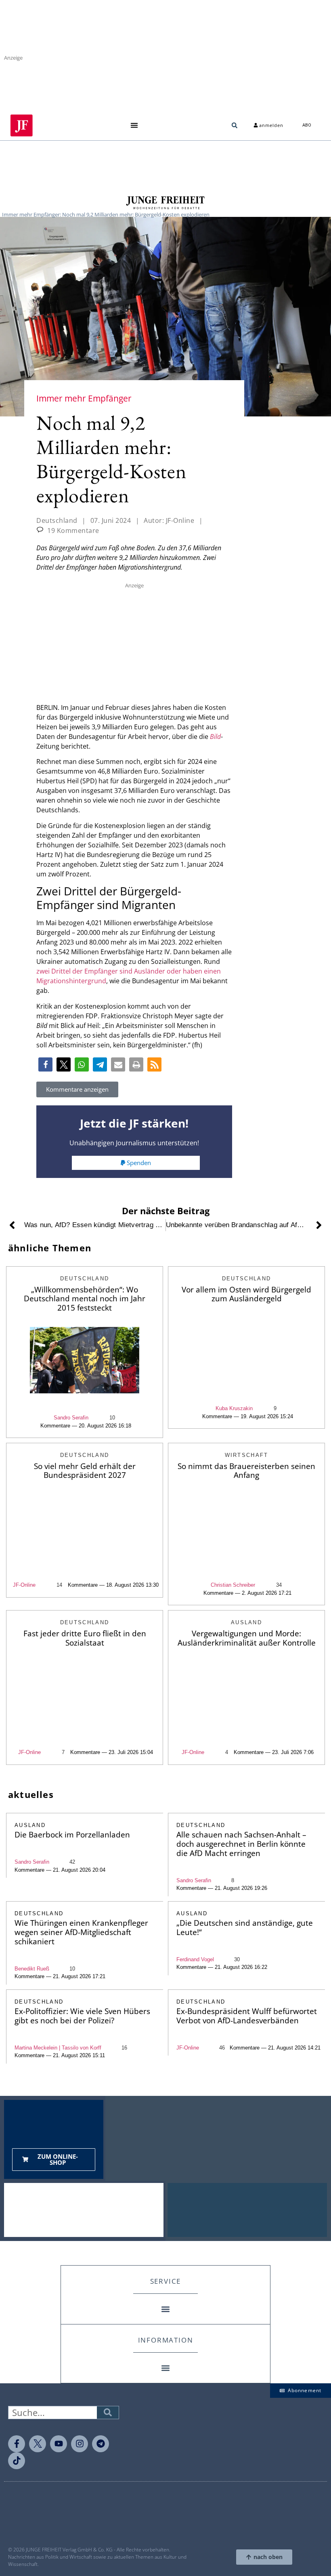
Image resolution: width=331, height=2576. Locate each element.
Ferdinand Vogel (195, 1959)
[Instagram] (80, 2444)
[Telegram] (101, 2444)
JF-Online (24, 1585)
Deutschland (57, 520)
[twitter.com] (38, 2444)
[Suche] (108, 2413)
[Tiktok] (17, 2461)
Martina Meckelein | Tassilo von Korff (58, 2048)
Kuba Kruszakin (234, 1408)
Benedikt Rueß (32, 1969)
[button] (134, 126)
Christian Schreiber (233, 1585)
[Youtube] (59, 2444)
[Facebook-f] (17, 2444)
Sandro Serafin (71, 1418)
